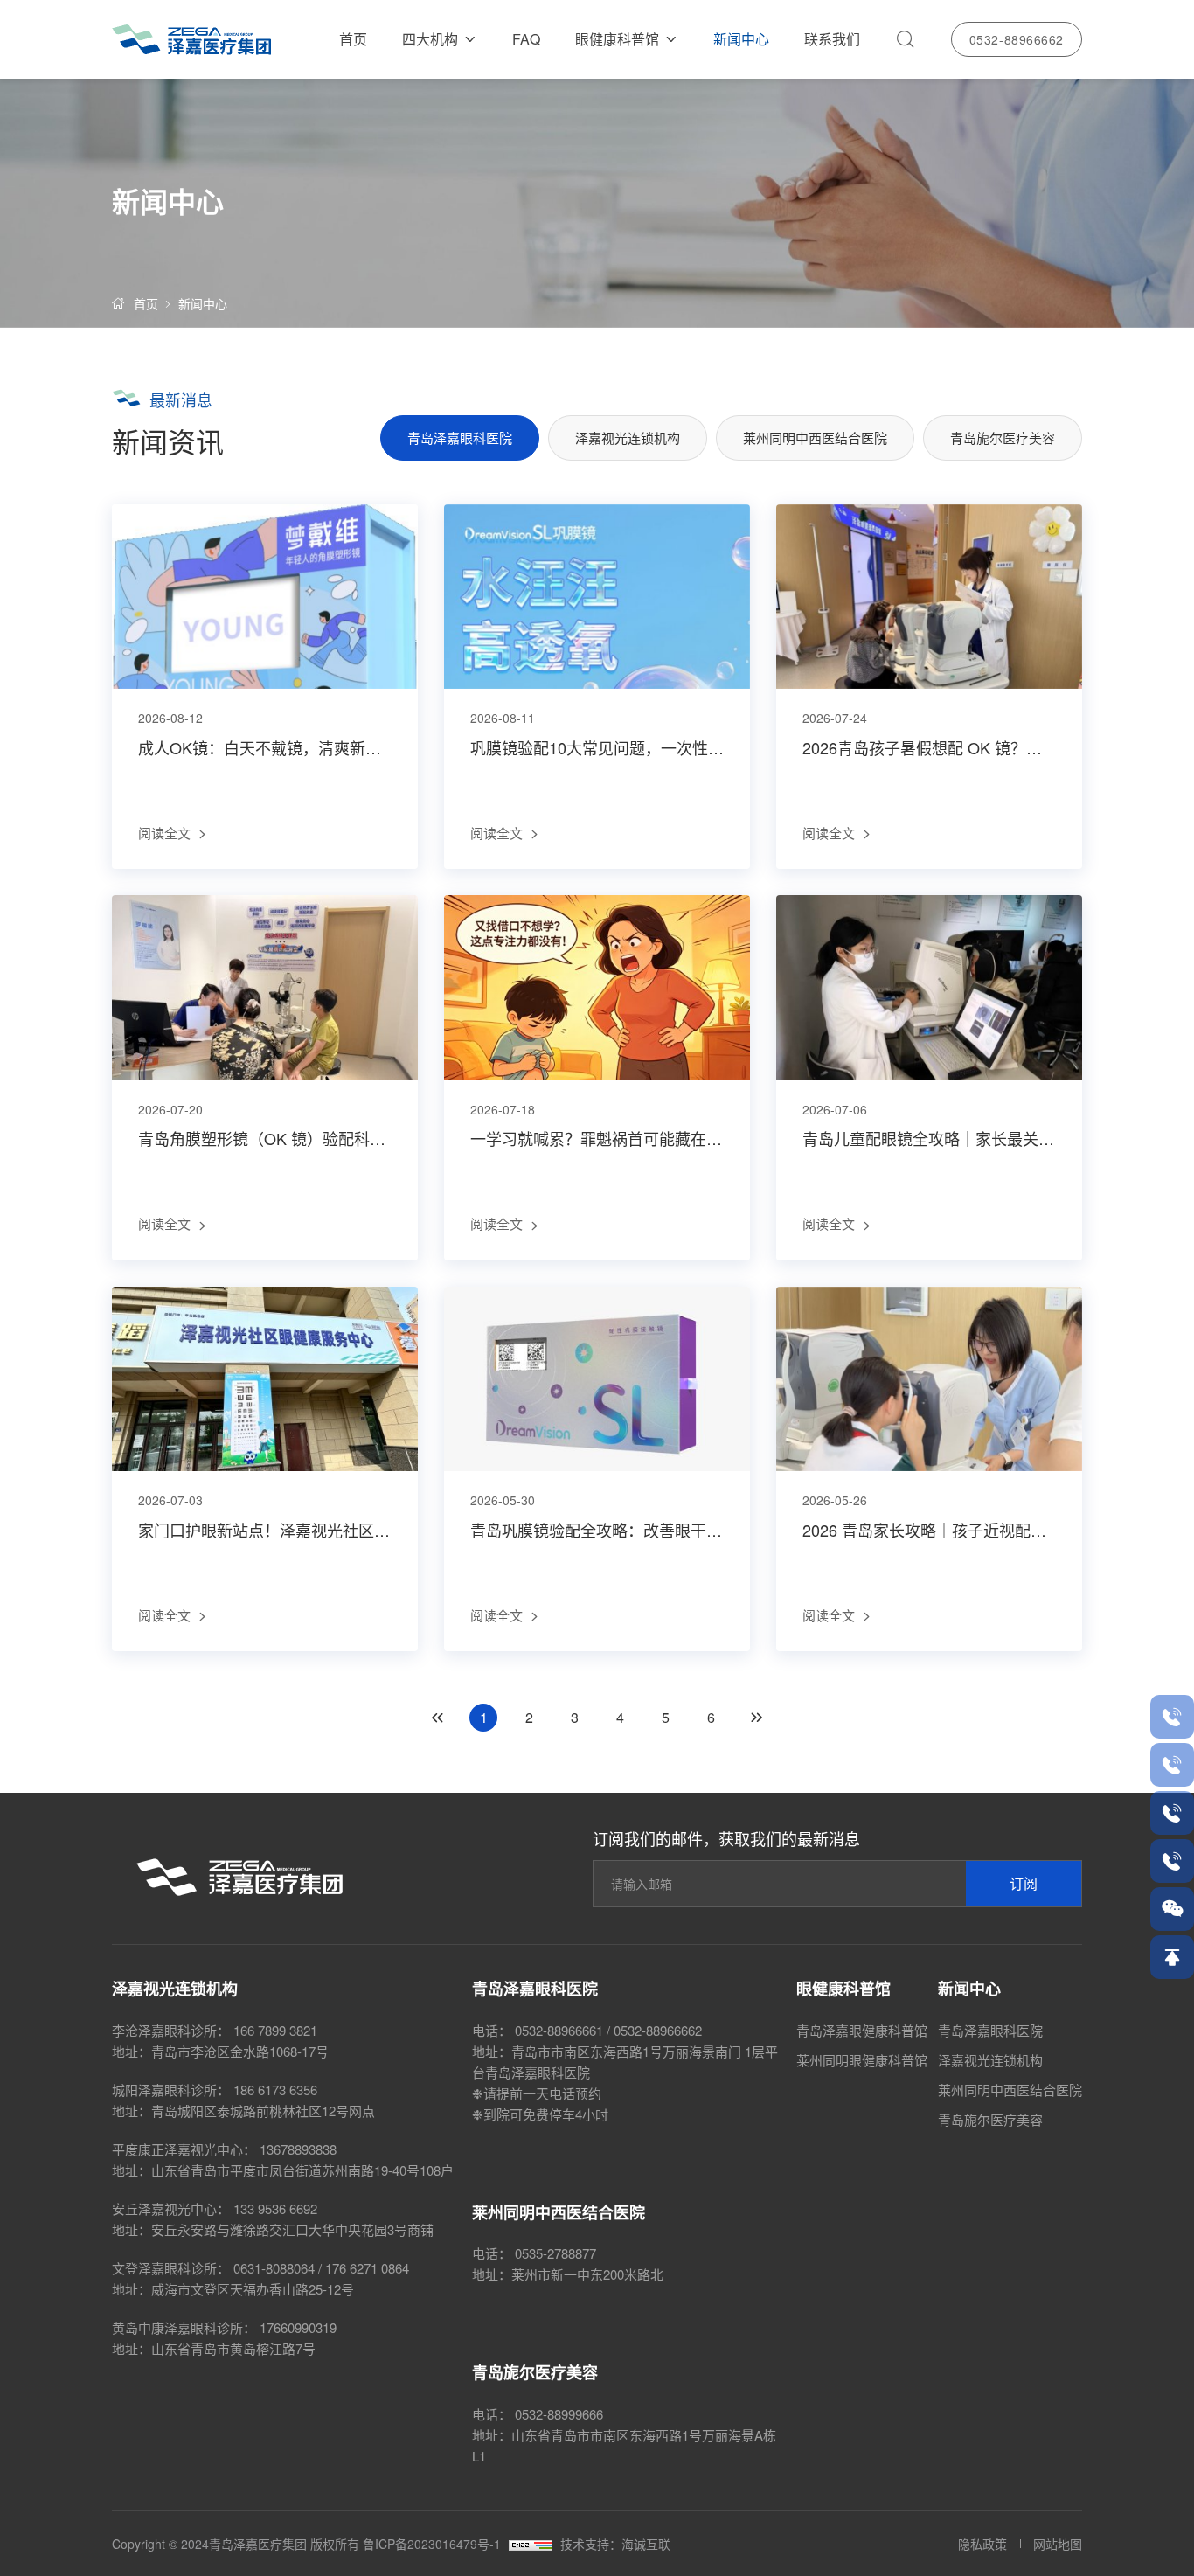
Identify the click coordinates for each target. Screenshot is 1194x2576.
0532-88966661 (559, 2030)
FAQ (526, 39)
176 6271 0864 (367, 2268)
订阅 (1024, 1883)
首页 (353, 39)
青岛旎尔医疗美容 (1003, 437)
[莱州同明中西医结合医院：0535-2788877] (1172, 1813)
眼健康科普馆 (617, 39)
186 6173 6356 (275, 2090)
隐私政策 (982, 2544)
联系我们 (832, 39)
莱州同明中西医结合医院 (815, 437)
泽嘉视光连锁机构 (628, 437)
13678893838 (298, 2149)
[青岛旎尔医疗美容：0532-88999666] (1172, 1861)
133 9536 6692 (275, 2208)
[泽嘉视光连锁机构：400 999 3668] (1172, 1765)
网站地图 (1058, 2544)
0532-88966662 (1017, 39)
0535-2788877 (555, 2253)
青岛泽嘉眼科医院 (460, 437)
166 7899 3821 (275, 2030)
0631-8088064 (274, 2268)
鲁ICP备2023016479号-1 (432, 2544)
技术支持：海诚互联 (615, 2544)
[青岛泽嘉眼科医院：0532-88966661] (1172, 1717)
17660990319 (298, 2327)
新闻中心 (741, 39)
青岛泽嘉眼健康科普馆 (862, 2030)
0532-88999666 (559, 2414)
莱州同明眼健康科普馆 (862, 2060)
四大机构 (430, 39)
